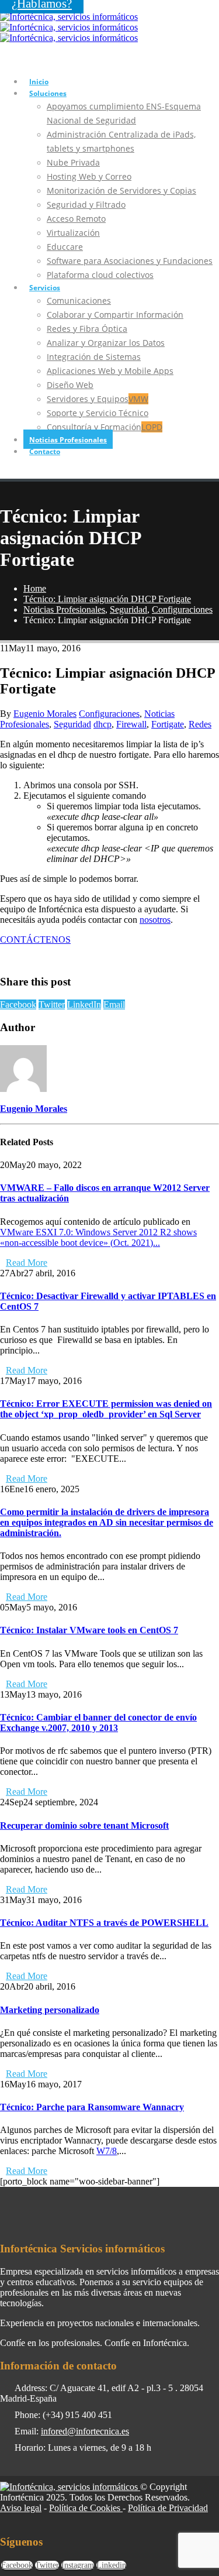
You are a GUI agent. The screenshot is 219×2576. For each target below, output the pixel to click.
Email (114, 1004)
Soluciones (48, 93)
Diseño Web (70, 385)
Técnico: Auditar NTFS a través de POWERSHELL (104, 1923)
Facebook (18, 1004)
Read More (27, 1263)
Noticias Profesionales (68, 440)
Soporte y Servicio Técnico (98, 413)
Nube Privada (73, 162)
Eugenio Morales (45, 714)
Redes (200, 724)
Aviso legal (21, 2508)
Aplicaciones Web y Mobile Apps (110, 371)
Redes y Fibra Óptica (87, 329)
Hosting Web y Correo (89, 176)
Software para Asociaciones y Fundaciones (130, 261)
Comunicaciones (79, 300)
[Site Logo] (69, 27)
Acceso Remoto (76, 219)
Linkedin (111, 2565)
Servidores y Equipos (98, 399)
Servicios (45, 288)
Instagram (78, 2565)
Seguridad (72, 724)
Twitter (52, 1004)
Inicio (39, 82)
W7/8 (107, 2151)
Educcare (65, 247)
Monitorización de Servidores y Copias (121, 190)
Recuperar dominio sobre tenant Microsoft (84, 1825)
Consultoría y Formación (105, 427)
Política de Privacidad (168, 2508)
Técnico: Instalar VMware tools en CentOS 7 (89, 1630)
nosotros (155, 920)
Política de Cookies (86, 2508)
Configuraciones (109, 714)
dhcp (102, 724)
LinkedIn (84, 1004)
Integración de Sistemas (94, 357)
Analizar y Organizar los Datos (106, 343)
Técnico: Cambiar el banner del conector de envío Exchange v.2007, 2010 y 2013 (98, 1723)
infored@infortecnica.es (85, 2431)
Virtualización (73, 233)
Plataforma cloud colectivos (100, 275)
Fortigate (168, 724)
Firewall (131, 724)
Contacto (45, 451)
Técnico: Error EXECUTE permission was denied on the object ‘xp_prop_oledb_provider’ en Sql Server (106, 1409)
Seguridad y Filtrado (86, 205)
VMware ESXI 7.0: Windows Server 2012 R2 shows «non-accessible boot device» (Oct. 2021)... (98, 1237)
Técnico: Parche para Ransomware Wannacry (92, 2107)
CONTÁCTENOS (35, 940)
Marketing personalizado (50, 2010)
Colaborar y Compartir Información (115, 315)
